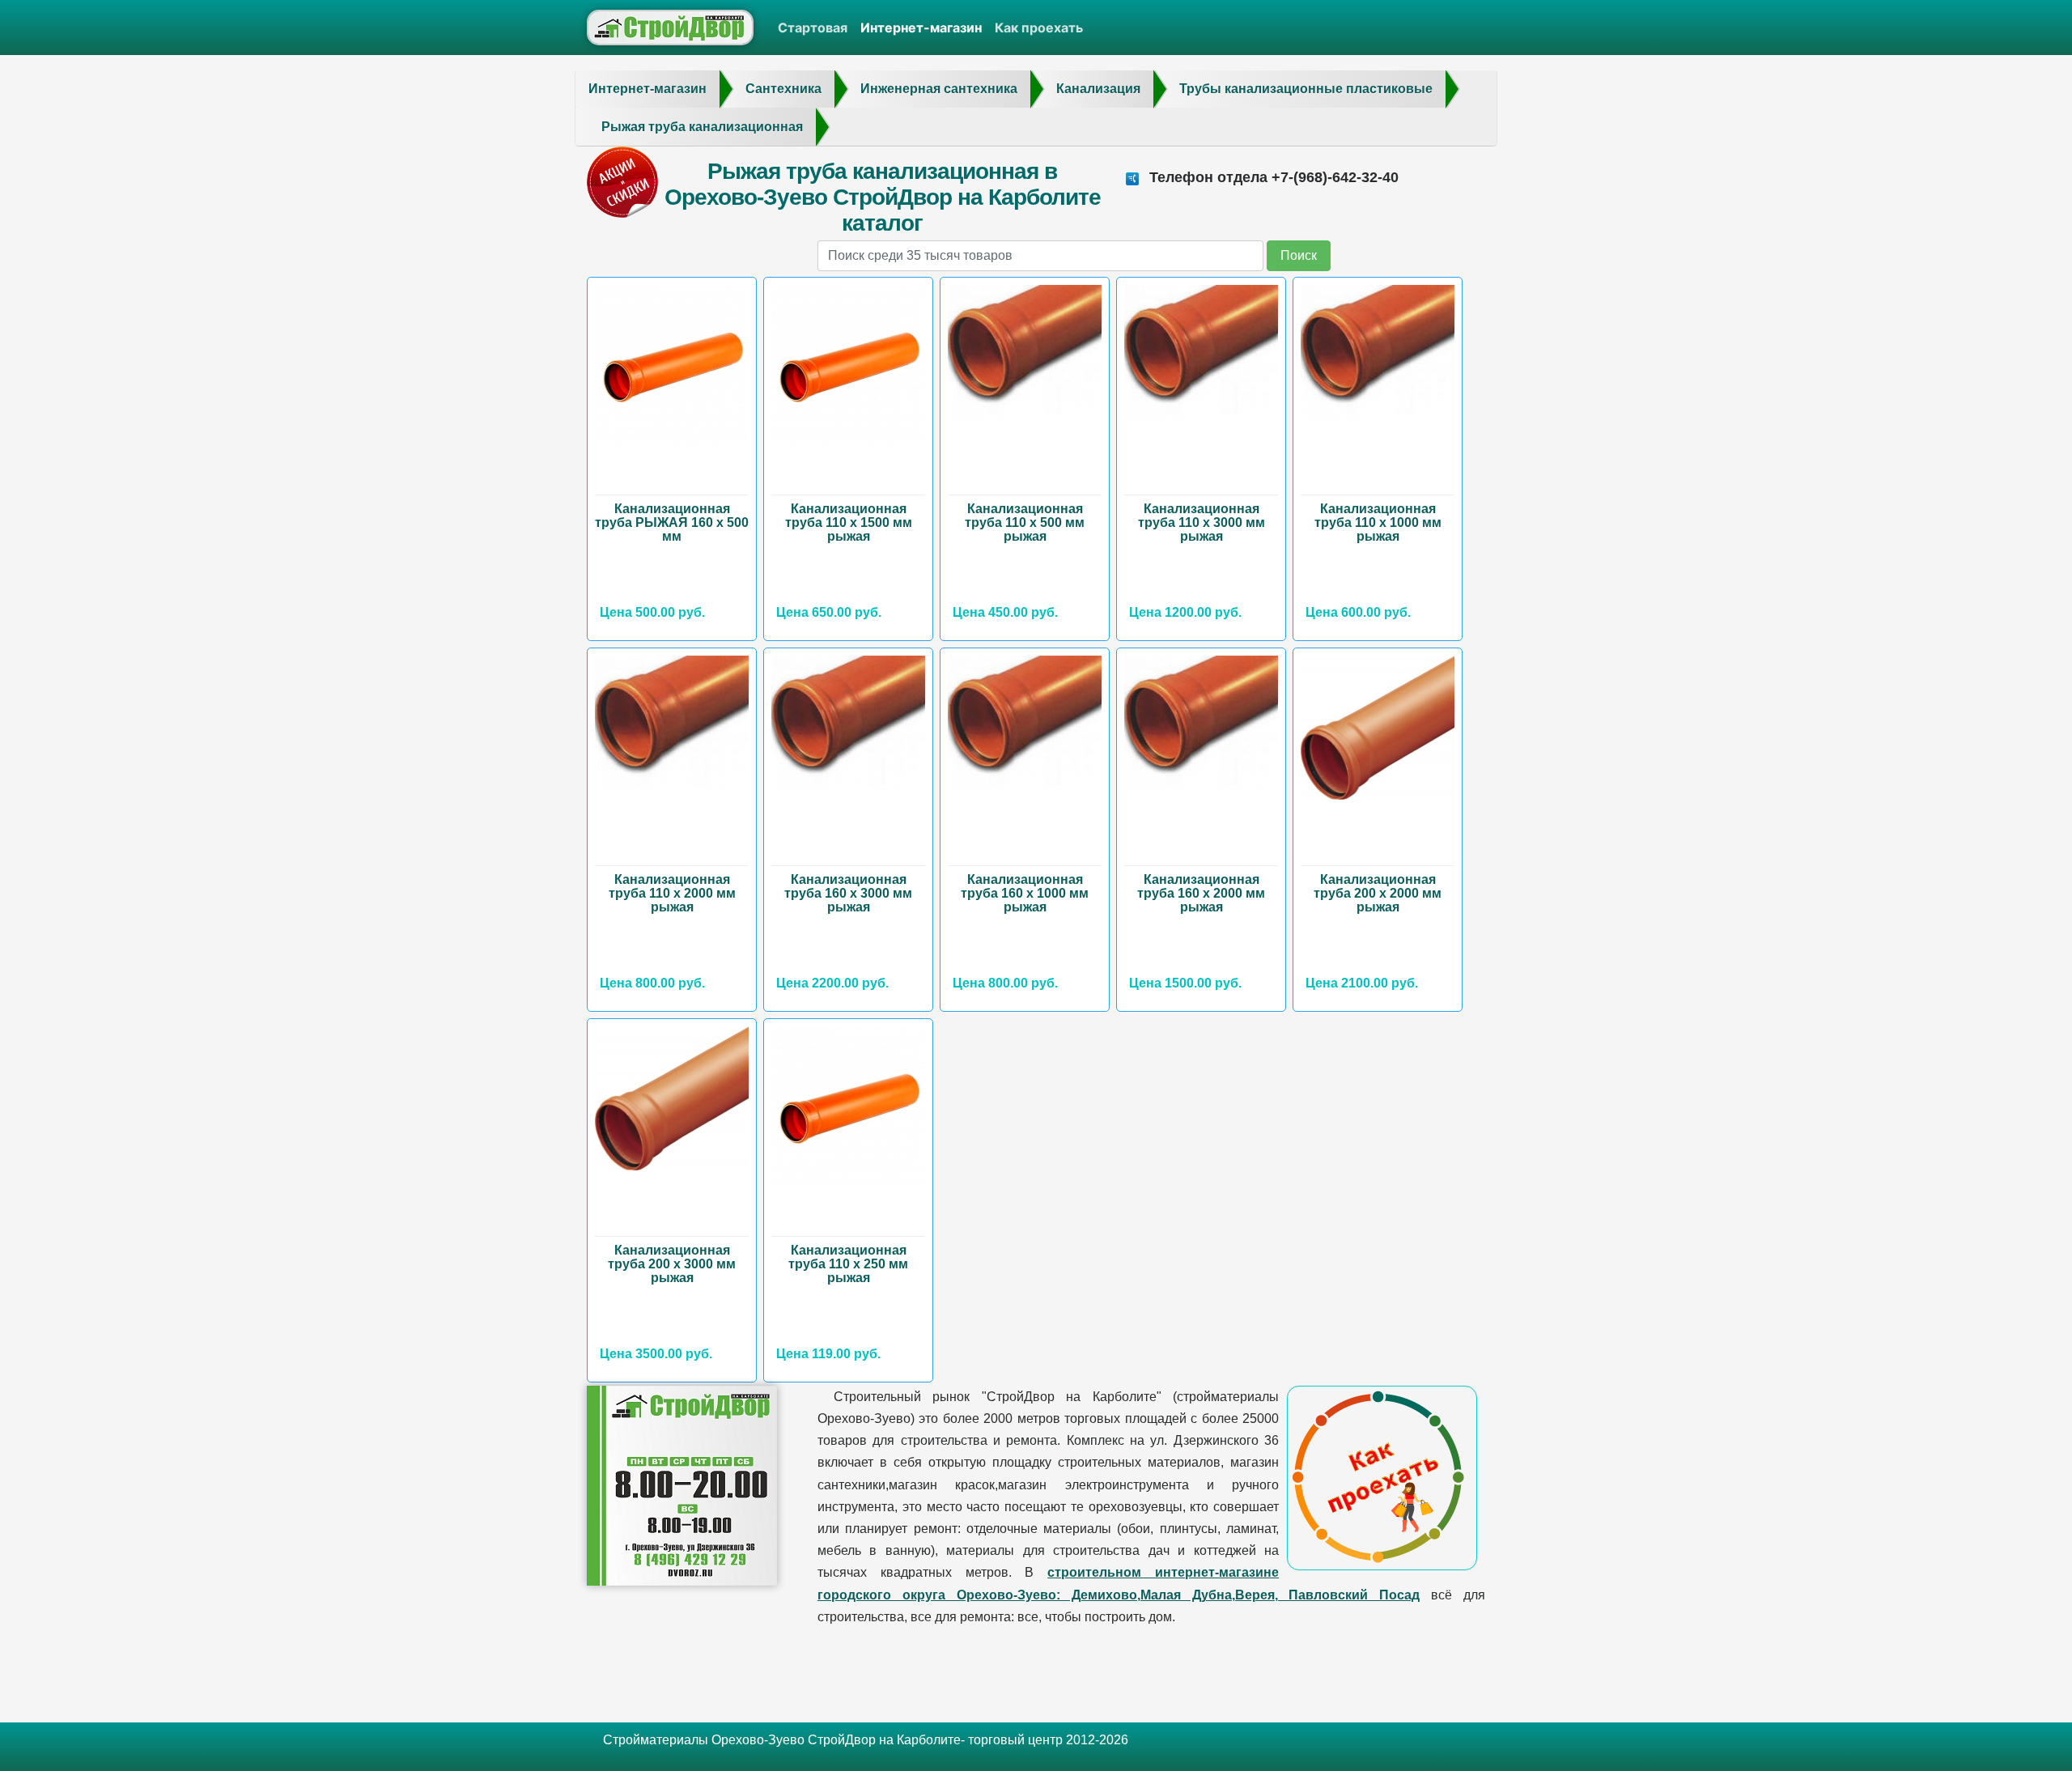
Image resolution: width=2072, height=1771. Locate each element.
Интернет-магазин (921, 28)
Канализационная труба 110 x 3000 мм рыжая (1202, 522)
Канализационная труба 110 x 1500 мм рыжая (849, 522)
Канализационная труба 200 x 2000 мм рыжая (1378, 893)
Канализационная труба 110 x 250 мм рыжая (848, 1264)
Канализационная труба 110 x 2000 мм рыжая (672, 893)
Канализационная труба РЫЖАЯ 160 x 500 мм (672, 522)
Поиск (1299, 255)
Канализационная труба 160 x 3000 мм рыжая (848, 893)
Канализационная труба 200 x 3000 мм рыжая (672, 1264)
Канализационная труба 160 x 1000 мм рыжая (1025, 893)
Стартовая (813, 28)
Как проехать (1039, 28)
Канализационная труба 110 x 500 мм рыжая (1025, 522)
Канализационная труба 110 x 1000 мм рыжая (1378, 522)
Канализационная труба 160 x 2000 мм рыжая (1201, 893)
